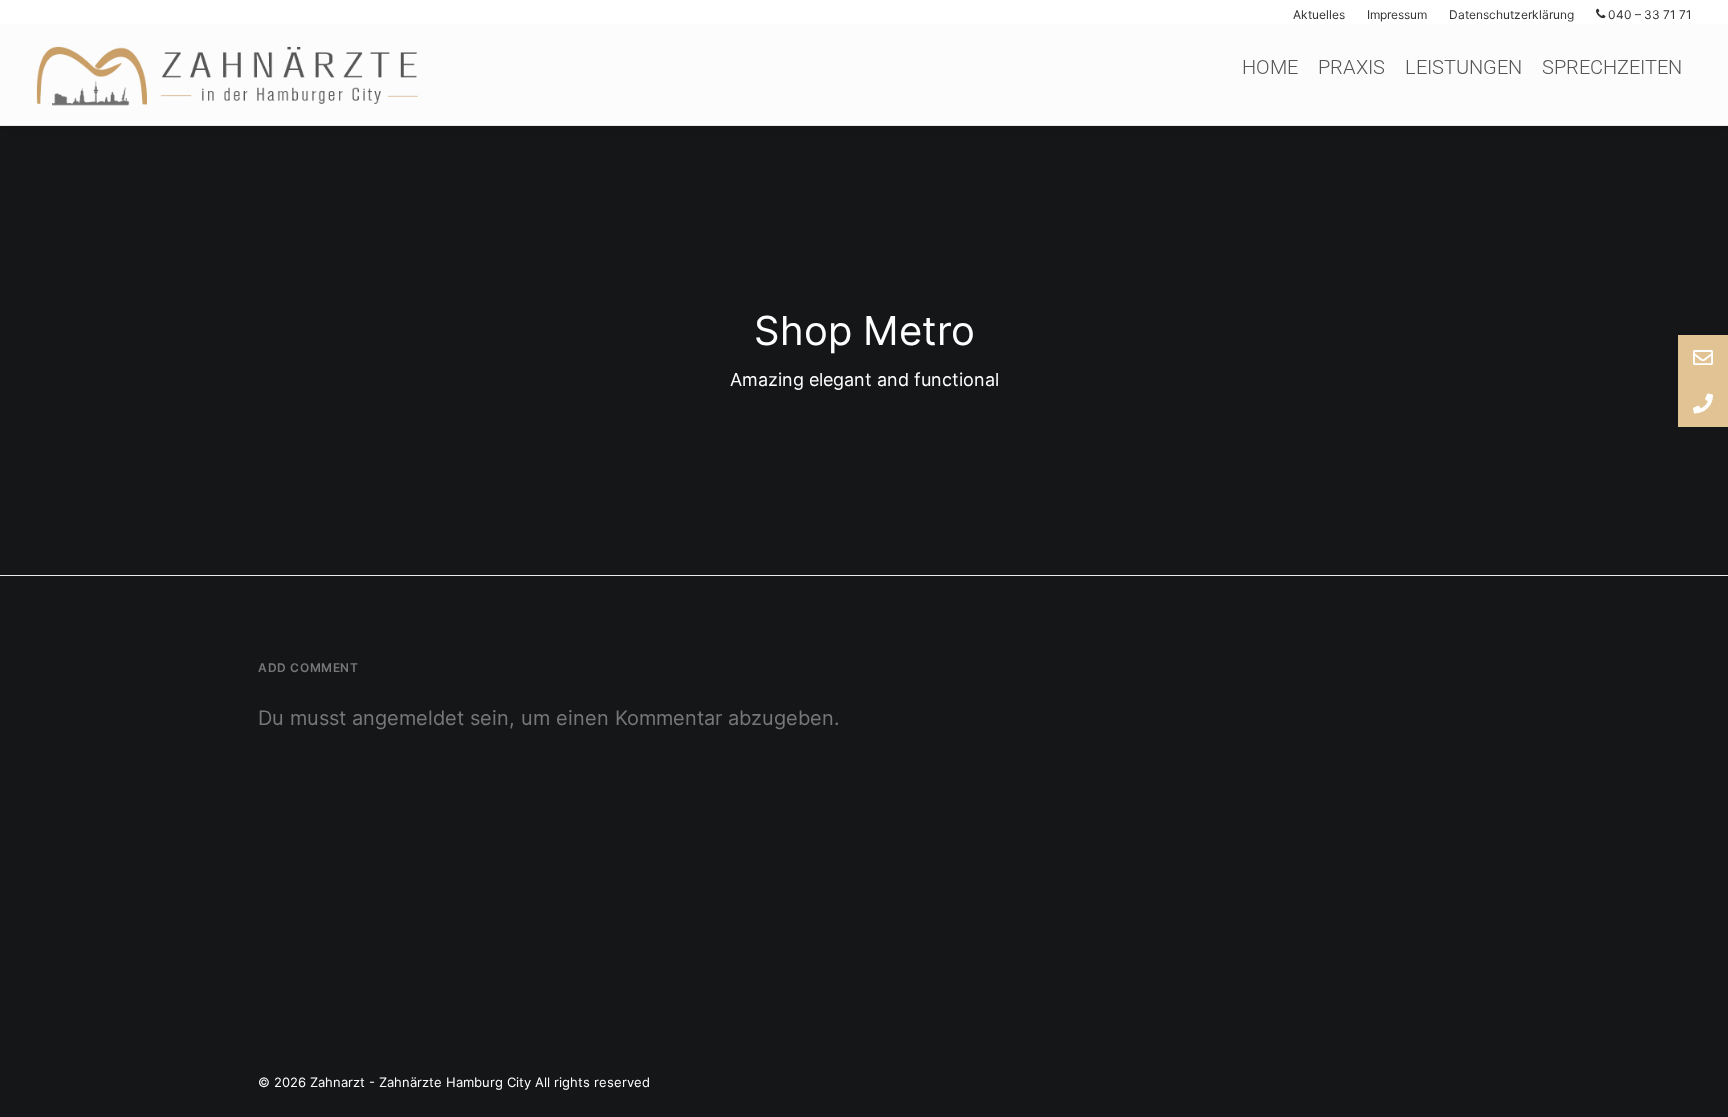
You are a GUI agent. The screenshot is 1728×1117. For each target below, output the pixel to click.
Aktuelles (1319, 14)
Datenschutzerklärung (1511, 14)
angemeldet (408, 718)
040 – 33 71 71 (1648, 14)
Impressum (1397, 14)
